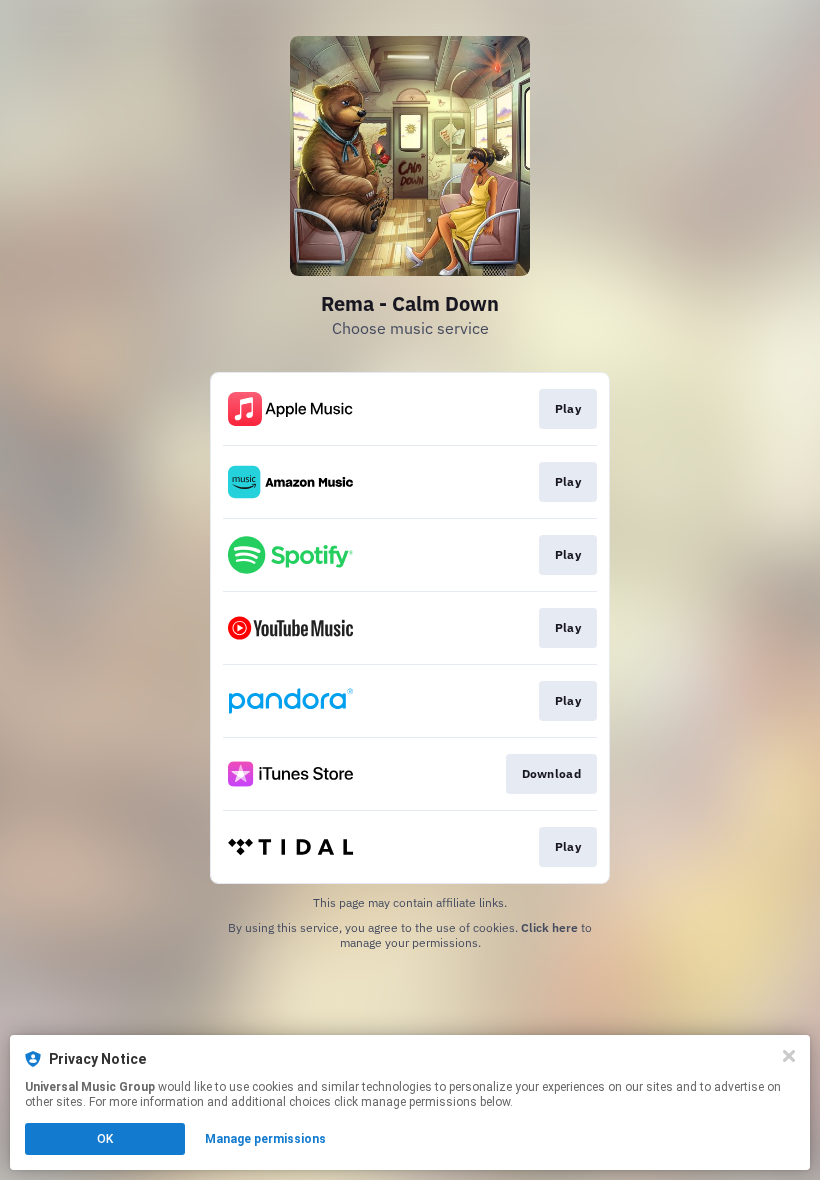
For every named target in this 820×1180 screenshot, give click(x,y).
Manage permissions (265, 1139)
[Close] (789, 1056)
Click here (549, 927)
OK (105, 1139)
